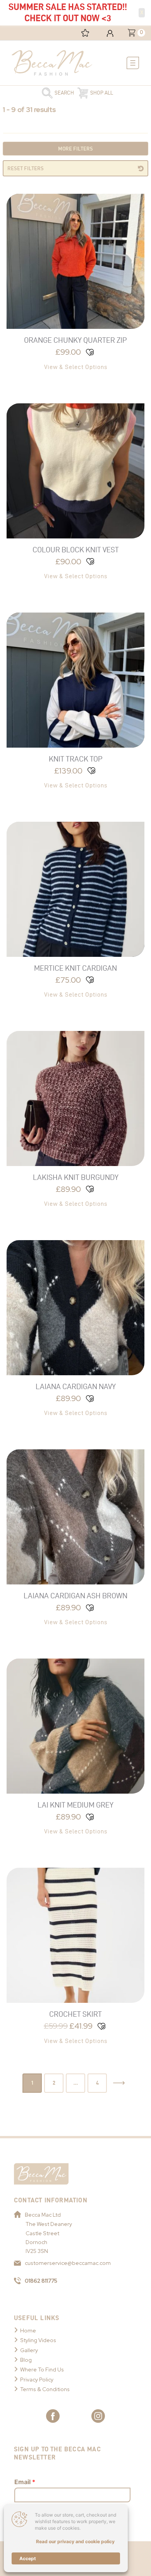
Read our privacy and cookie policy (75, 2541)
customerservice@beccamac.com (68, 2263)
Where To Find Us (42, 2370)
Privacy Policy (37, 2380)
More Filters (75, 149)
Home (28, 2331)
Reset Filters (26, 168)
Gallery (29, 2350)
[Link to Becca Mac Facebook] (53, 2416)
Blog (26, 2360)
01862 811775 (41, 2281)
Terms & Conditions (45, 2389)
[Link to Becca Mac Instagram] (98, 2416)
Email (25, 2482)
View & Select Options (76, 367)
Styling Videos (38, 2340)
